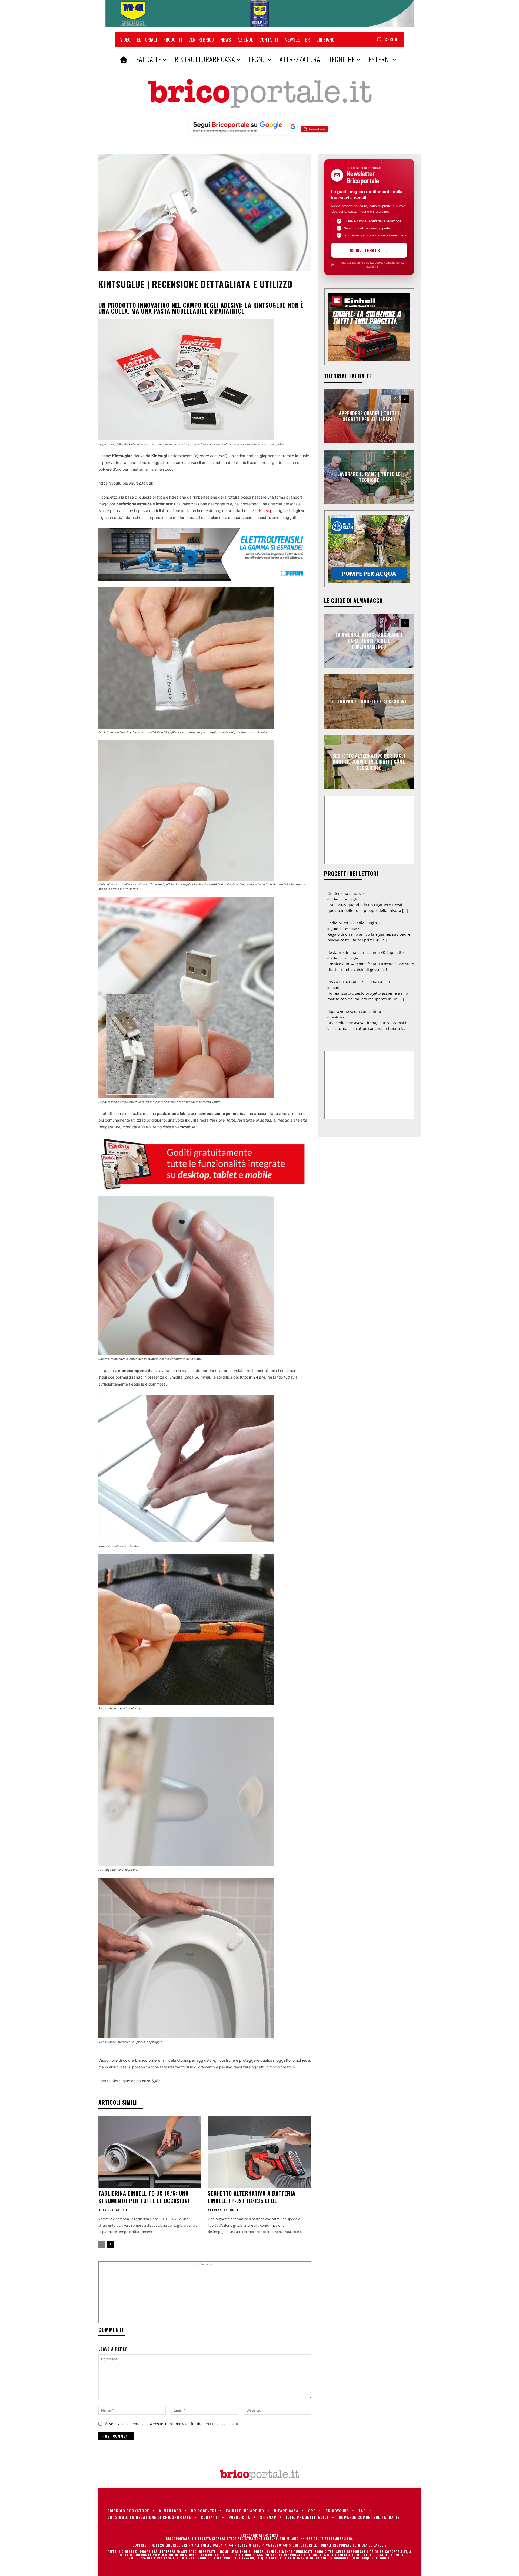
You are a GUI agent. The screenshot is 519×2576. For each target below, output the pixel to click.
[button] (387, 39)
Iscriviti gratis (365, 250)
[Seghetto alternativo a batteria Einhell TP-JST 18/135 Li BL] (259, 2152)
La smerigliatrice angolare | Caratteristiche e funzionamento (369, 641)
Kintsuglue (268, 511)
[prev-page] (102, 2244)
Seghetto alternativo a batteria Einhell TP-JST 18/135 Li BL (252, 2197)
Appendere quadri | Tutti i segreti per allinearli (369, 416)
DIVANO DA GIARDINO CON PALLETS (360, 982)
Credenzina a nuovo (345, 893)
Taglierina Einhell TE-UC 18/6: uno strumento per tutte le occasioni (144, 2197)
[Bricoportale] (259, 94)
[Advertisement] (205, 2294)
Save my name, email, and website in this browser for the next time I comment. (172, 2424)
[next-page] (110, 2244)
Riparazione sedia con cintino (354, 1011)
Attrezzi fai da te (114, 2210)
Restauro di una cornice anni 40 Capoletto (365, 952)
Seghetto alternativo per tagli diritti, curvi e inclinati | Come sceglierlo (369, 762)
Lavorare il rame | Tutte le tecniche (369, 477)
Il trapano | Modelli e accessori (369, 701)
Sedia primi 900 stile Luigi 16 (353, 923)
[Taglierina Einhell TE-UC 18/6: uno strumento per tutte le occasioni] (150, 2152)
